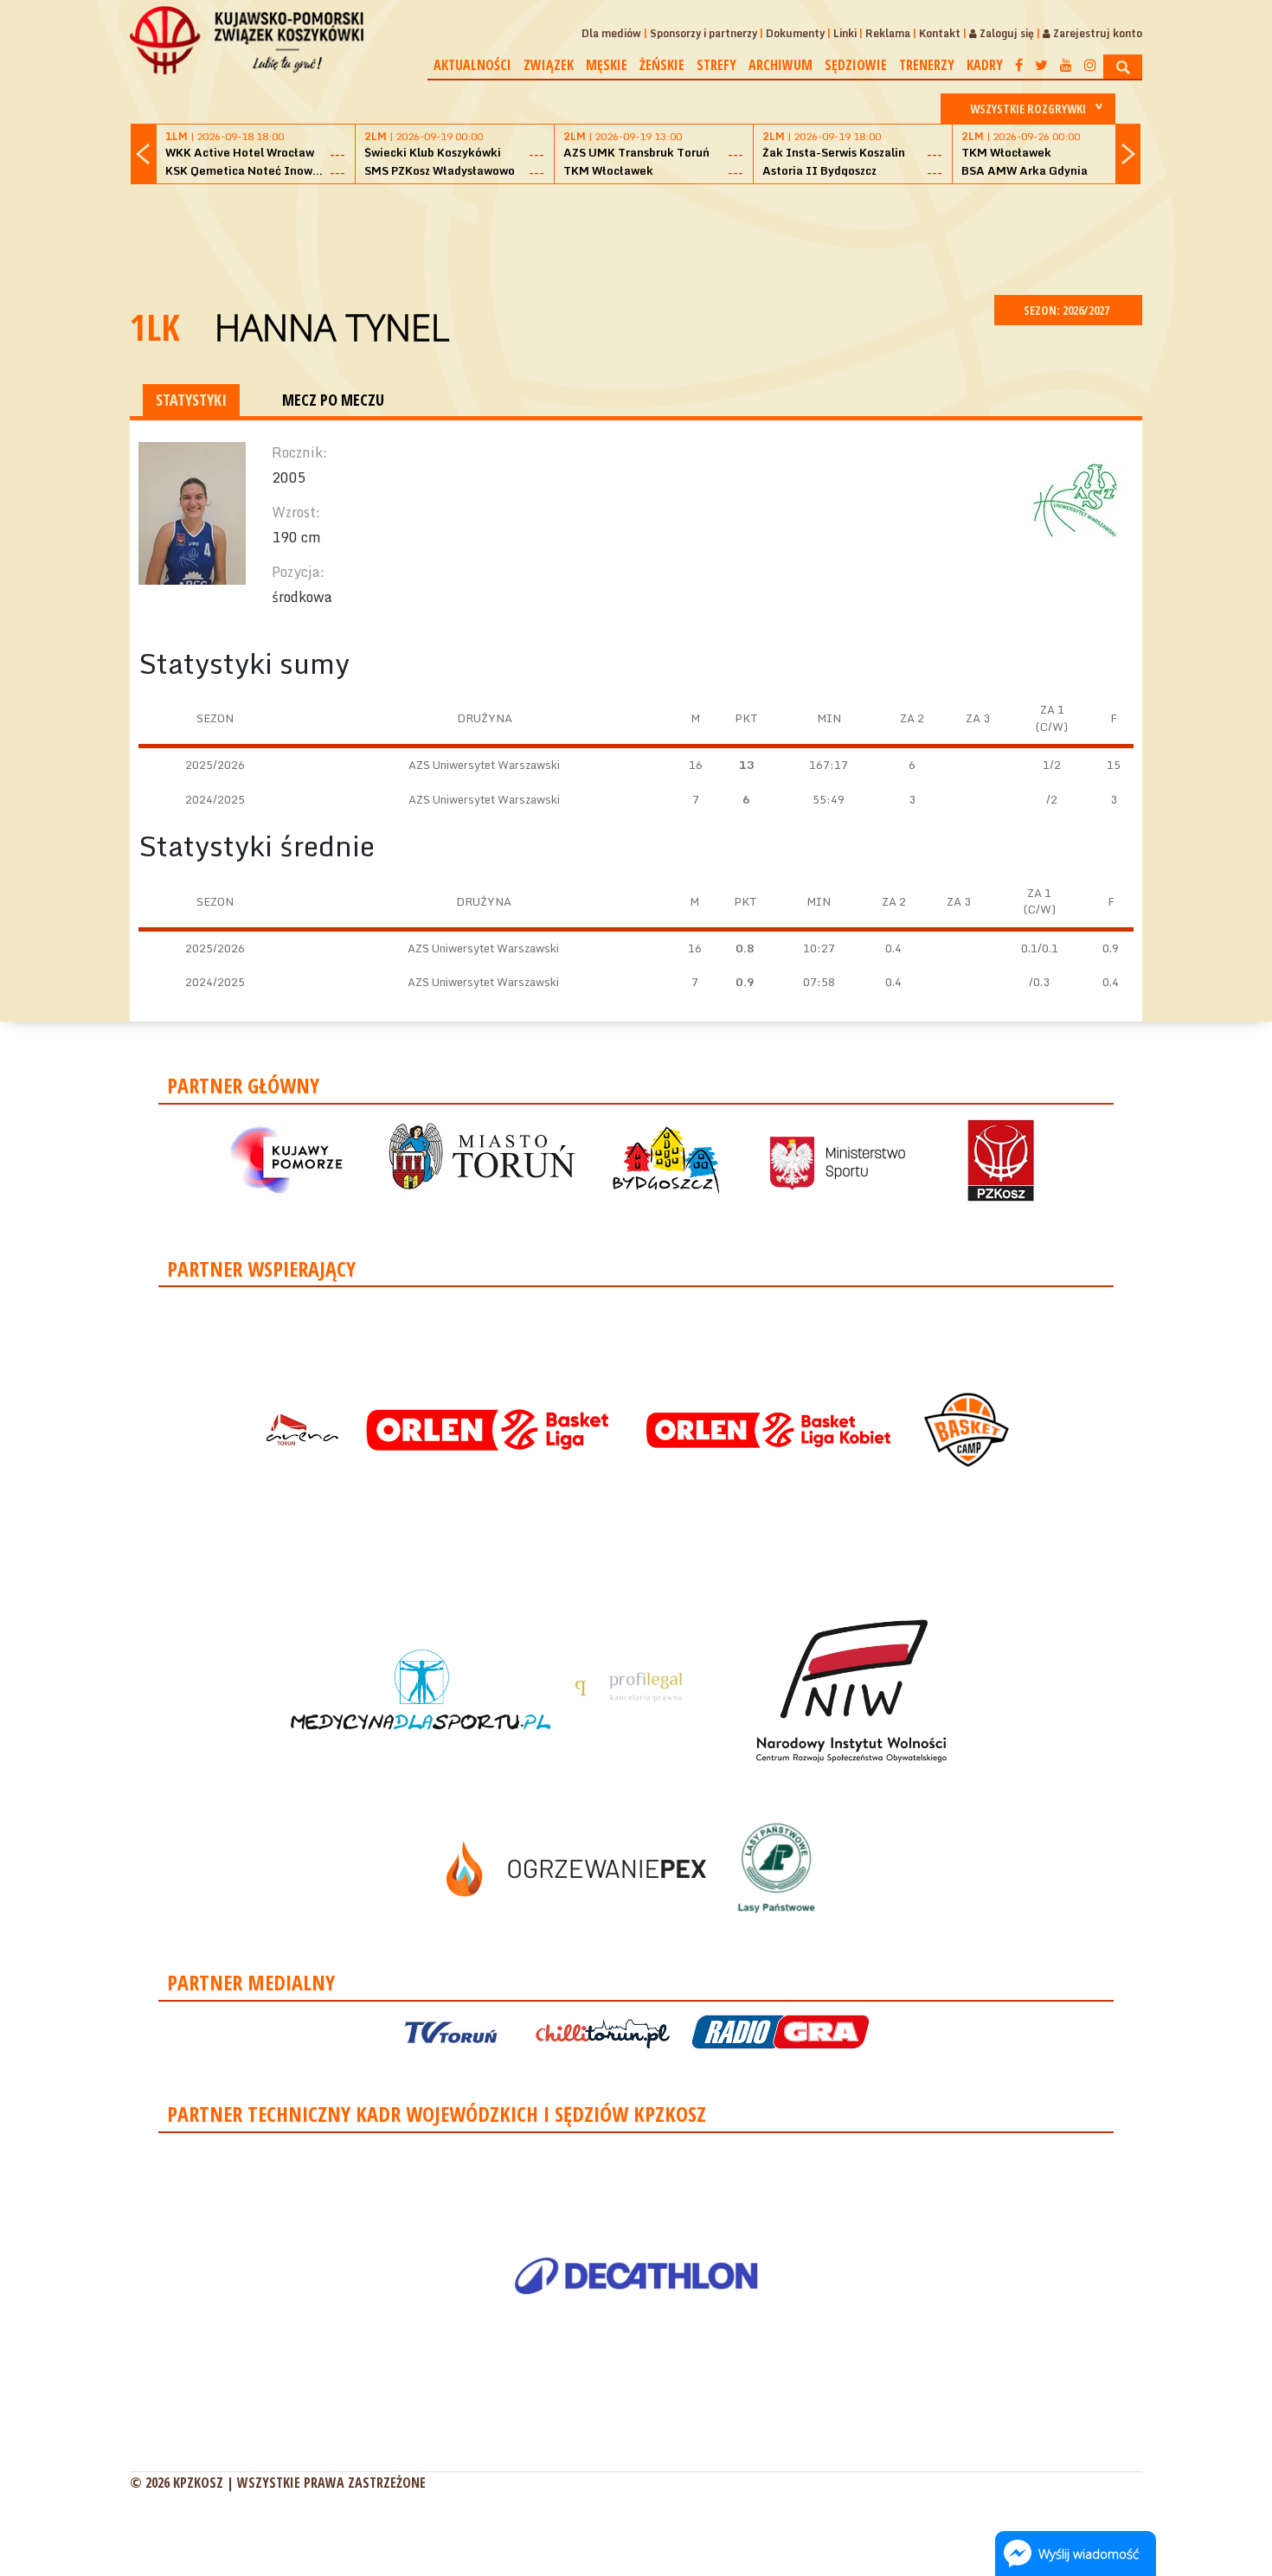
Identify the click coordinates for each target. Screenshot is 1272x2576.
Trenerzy (927, 65)
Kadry (985, 65)
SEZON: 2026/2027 (1068, 310)
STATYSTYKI (191, 400)
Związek (549, 65)
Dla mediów (611, 33)
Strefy (716, 65)
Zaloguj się (1005, 33)
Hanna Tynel (332, 327)
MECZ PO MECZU (333, 400)
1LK (155, 327)
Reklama (888, 33)
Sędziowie (856, 65)
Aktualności (472, 65)
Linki (845, 33)
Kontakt (940, 33)
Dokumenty (795, 33)
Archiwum (781, 65)
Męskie (607, 65)
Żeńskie (662, 65)
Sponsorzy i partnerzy (703, 33)
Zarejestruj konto (1096, 33)
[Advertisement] (636, 237)
